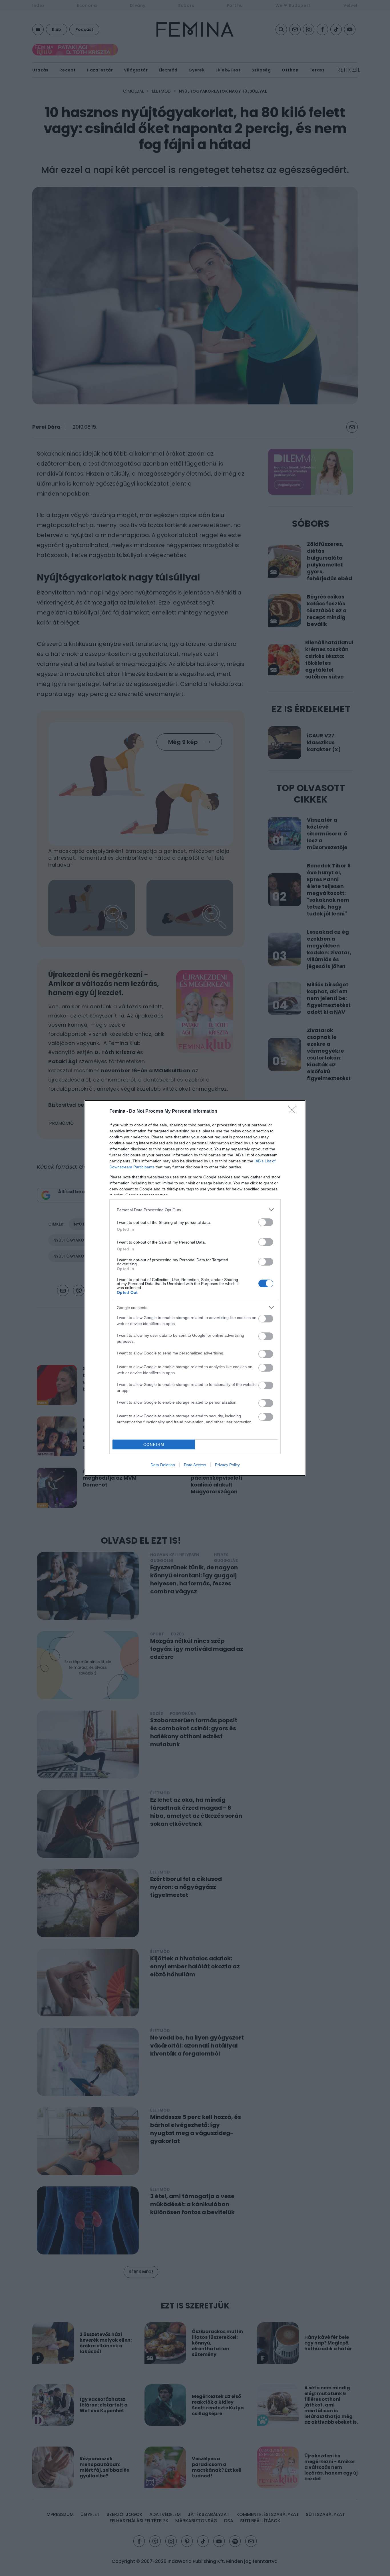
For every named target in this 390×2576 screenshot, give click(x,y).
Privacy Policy (227, 1465)
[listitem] (195, 1210)
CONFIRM (154, 1445)
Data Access (195, 1465)
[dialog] (195, 1288)
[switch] (266, 1222)
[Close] (294, 1112)
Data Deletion (163, 1465)
